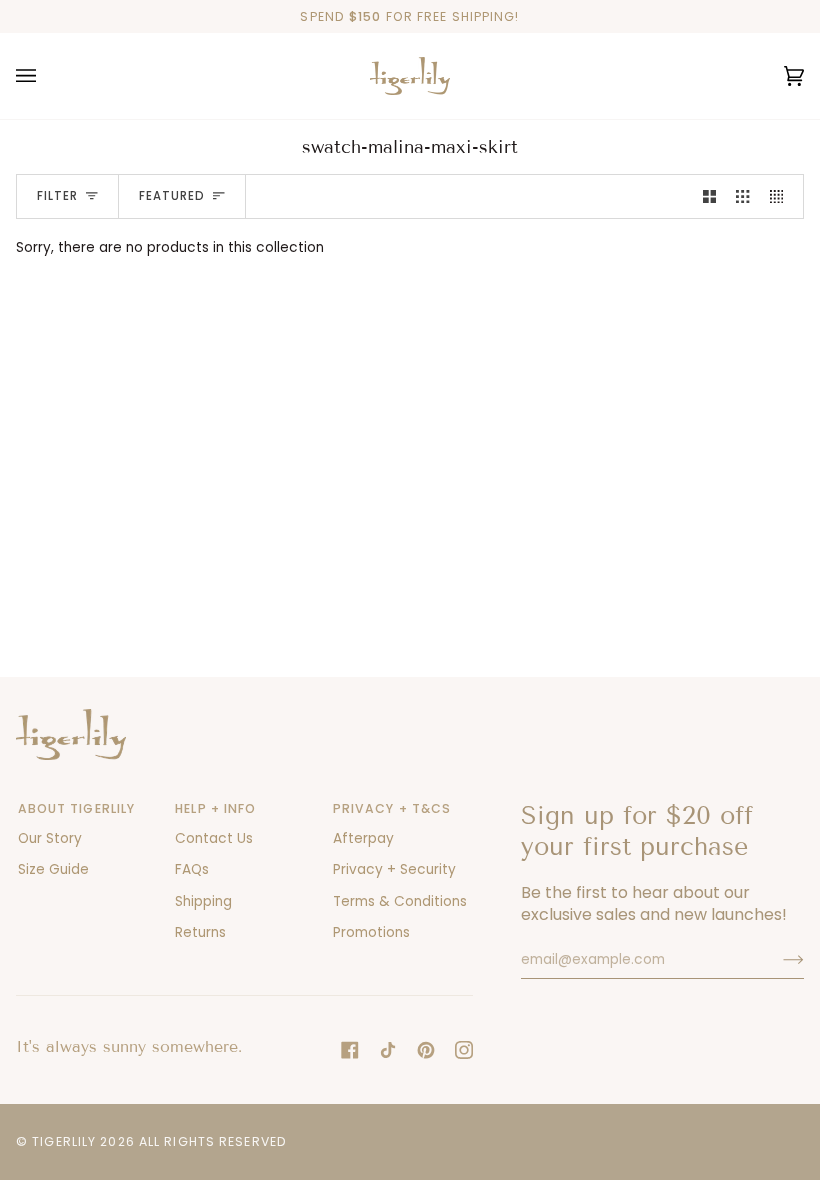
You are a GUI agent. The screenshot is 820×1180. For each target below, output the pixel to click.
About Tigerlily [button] (77, 808)
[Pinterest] (426, 1050)
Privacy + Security (394, 869)
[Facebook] (350, 1050)
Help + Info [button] (215, 808)
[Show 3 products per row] (742, 196)
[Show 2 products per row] (709, 196)
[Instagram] (464, 1050)
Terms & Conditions (400, 901)
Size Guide (53, 869)
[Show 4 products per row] (781, 196)
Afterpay (363, 838)
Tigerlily (64, 1141)
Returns (200, 932)
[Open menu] (46, 76)
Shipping (203, 901)
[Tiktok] (388, 1050)
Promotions (371, 932)
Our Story (50, 838)
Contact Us (214, 838)
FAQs (192, 869)
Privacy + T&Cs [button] (392, 808)
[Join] (777, 960)
